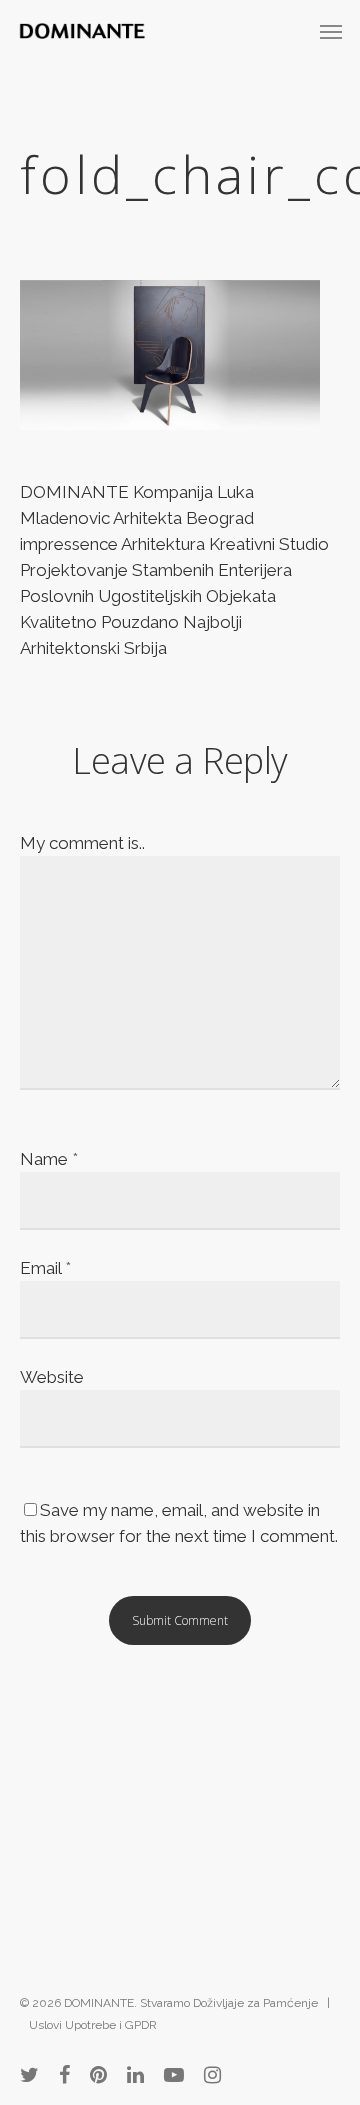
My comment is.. (82, 843)
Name (49, 1159)
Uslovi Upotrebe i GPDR (93, 2025)
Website (52, 1377)
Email (45, 1268)
